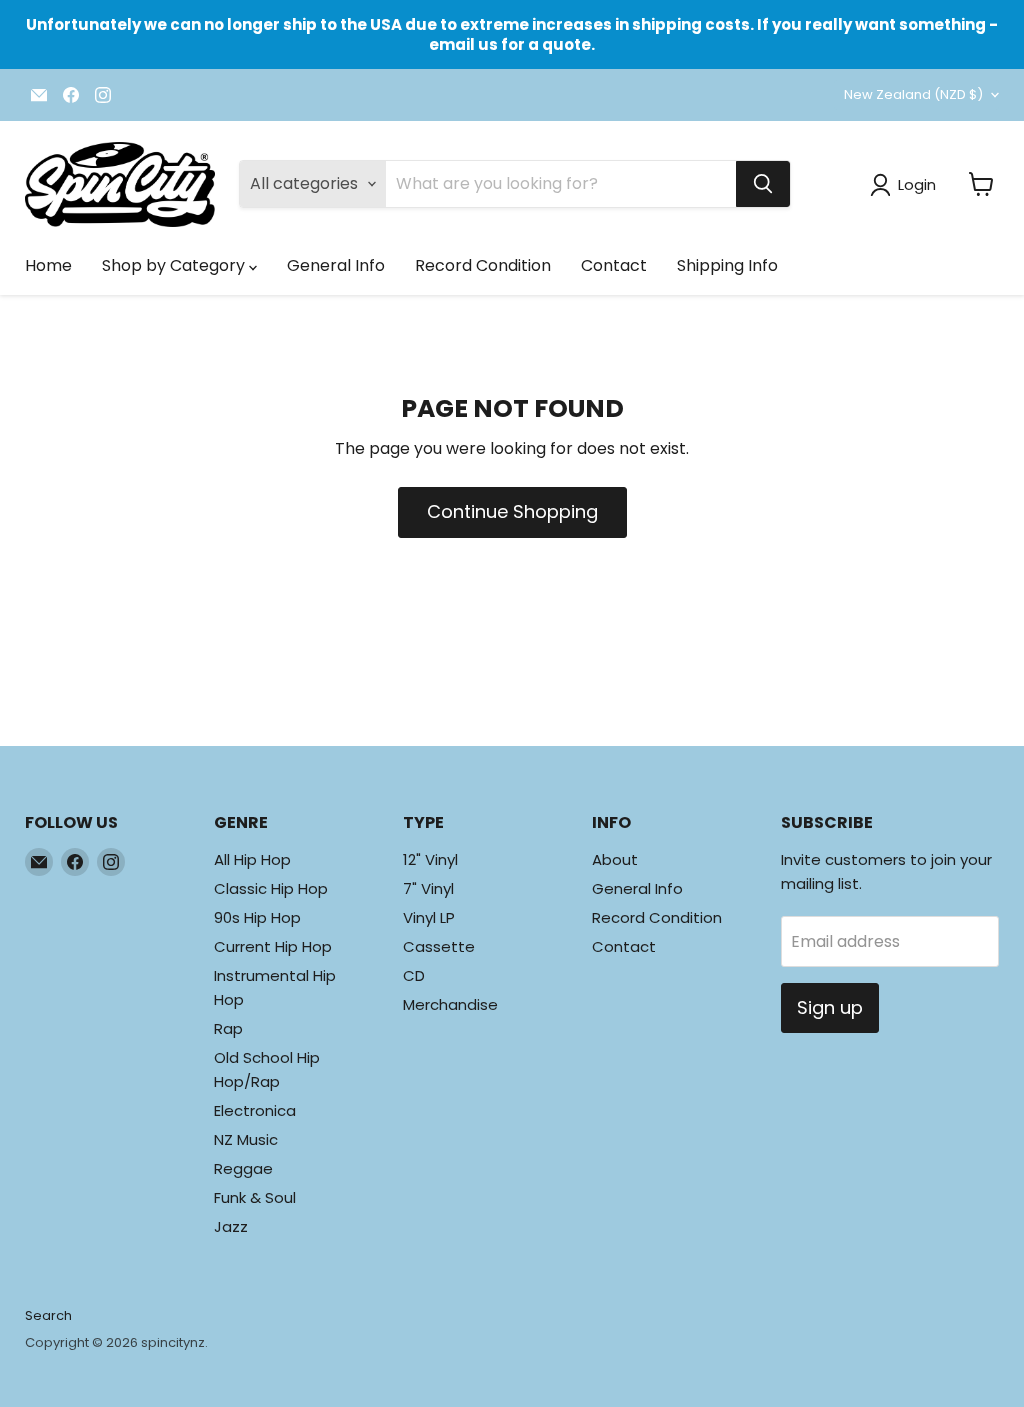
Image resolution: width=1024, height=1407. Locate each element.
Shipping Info (727, 265)
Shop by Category (175, 265)
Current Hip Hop (273, 946)
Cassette (439, 946)
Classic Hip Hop (271, 888)
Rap (228, 1028)
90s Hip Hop (257, 917)
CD (414, 975)
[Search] (763, 184)
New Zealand (913, 94)
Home (48, 265)
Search (48, 1315)
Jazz (231, 1226)
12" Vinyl (430, 859)
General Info (336, 265)
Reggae (243, 1168)
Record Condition (483, 265)
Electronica (255, 1110)
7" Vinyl (428, 888)
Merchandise (450, 1004)
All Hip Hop (252, 859)
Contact (614, 265)
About (615, 859)
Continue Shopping (512, 511)
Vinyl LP (429, 917)
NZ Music (246, 1139)
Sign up (830, 1007)
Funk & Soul (255, 1197)
